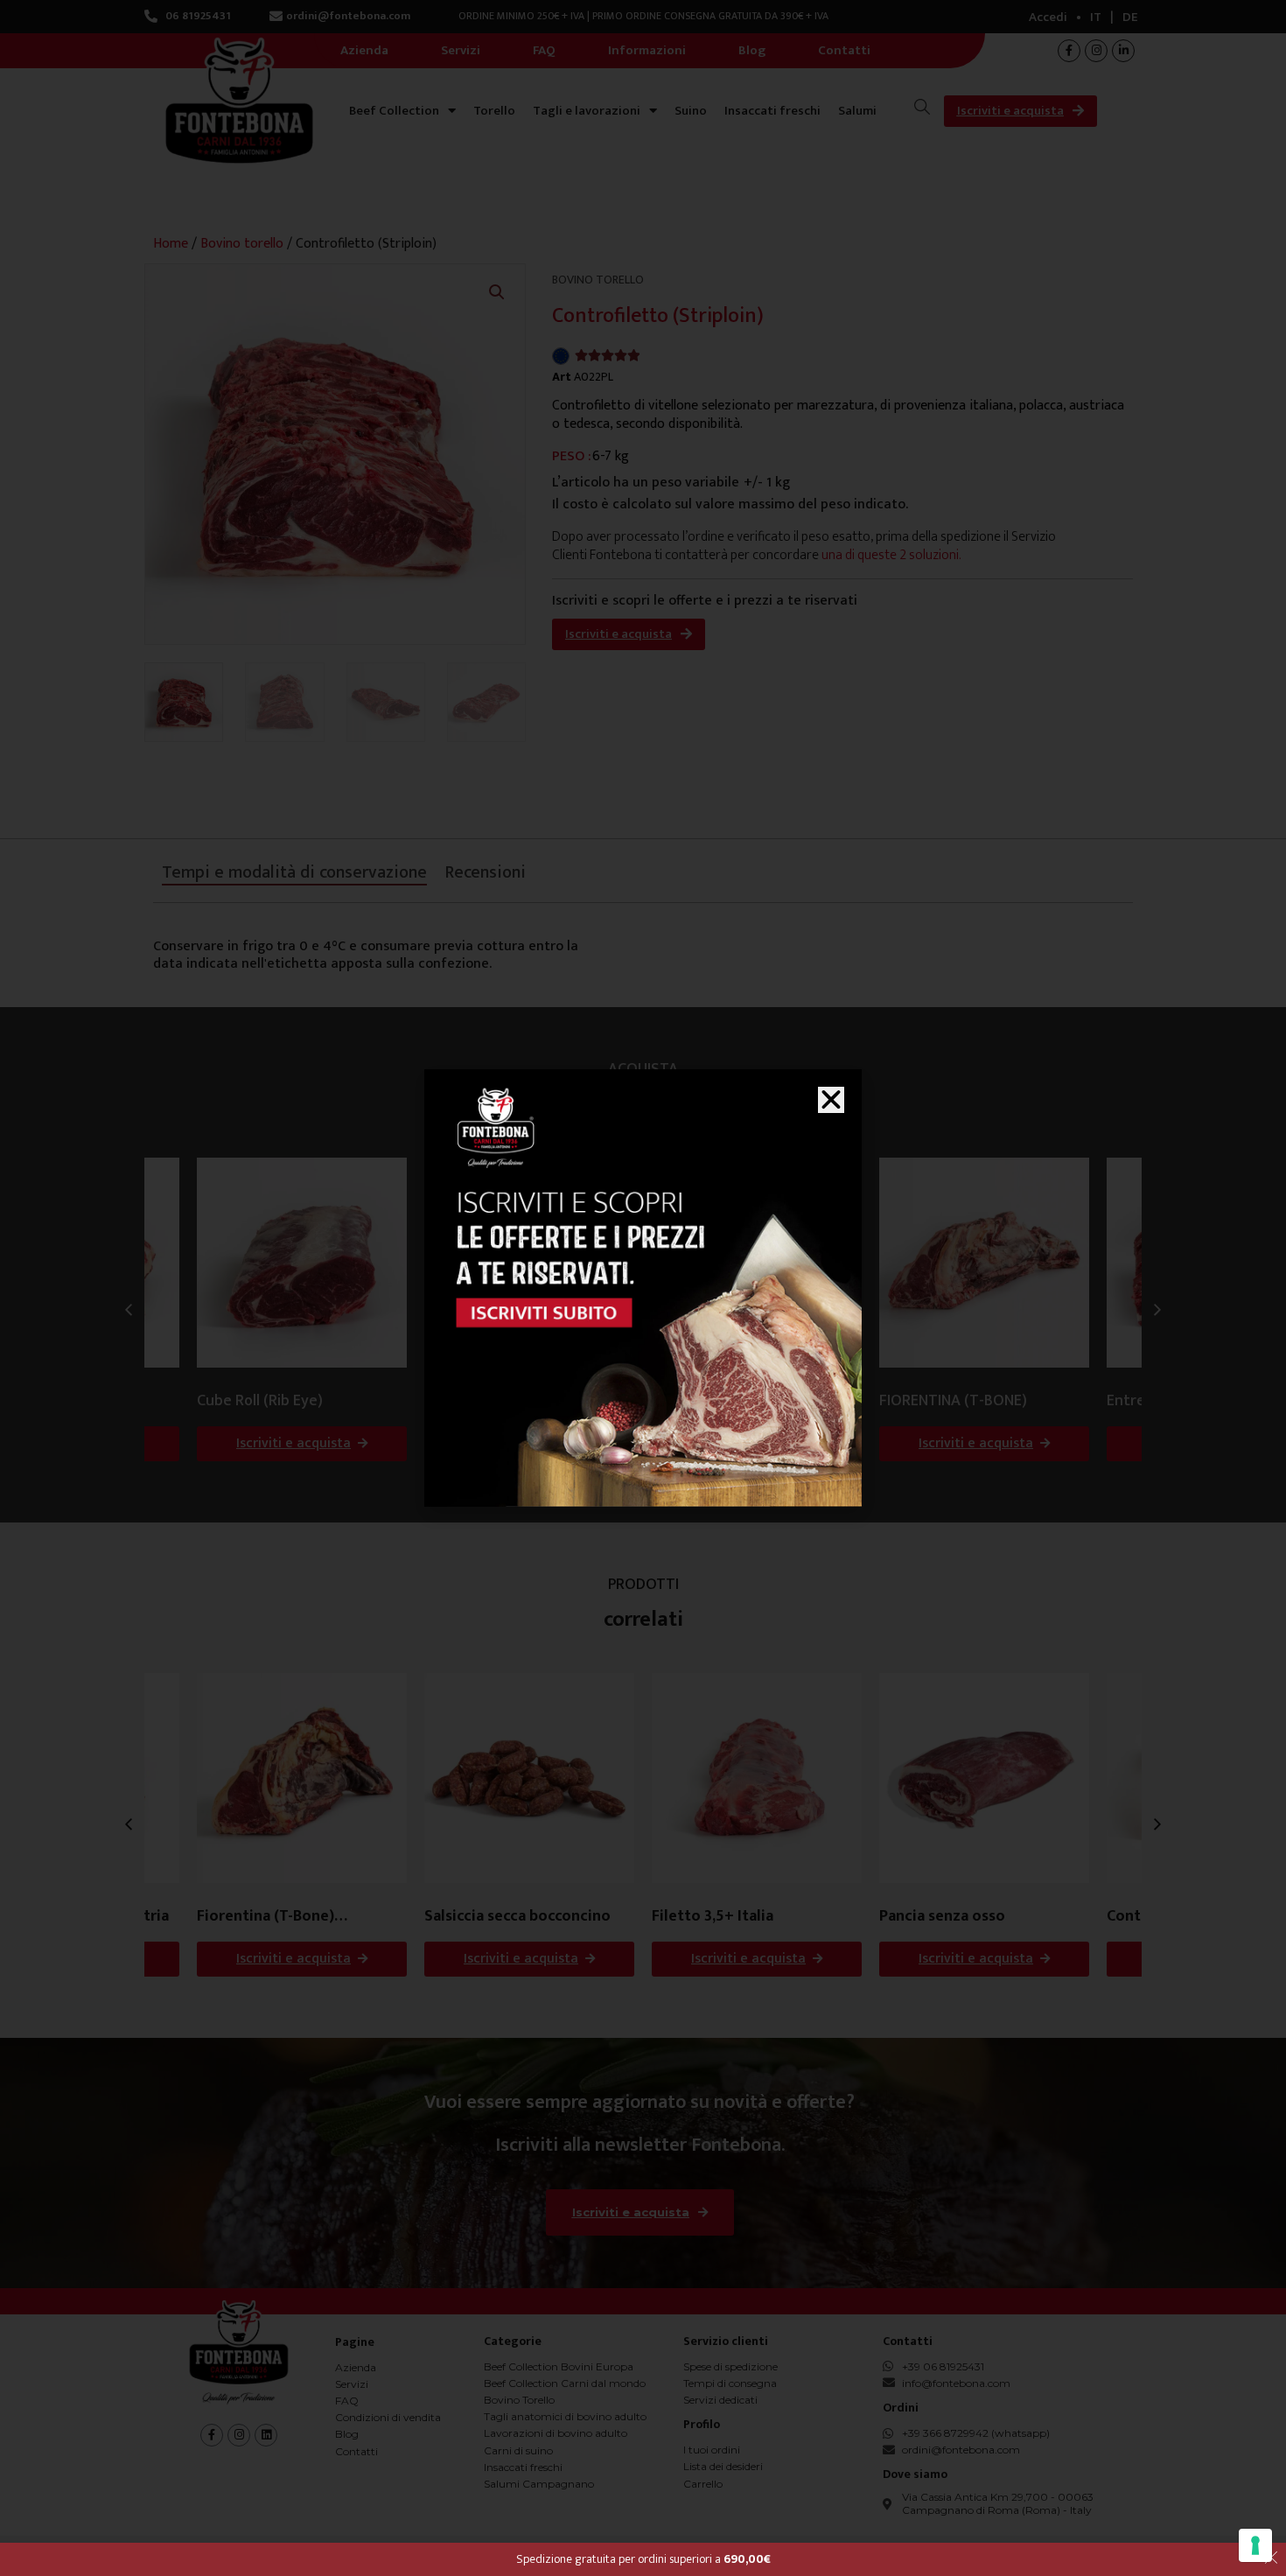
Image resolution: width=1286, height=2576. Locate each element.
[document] (643, 1288)
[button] (831, 1100)
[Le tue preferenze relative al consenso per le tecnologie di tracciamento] (1255, 2545)
